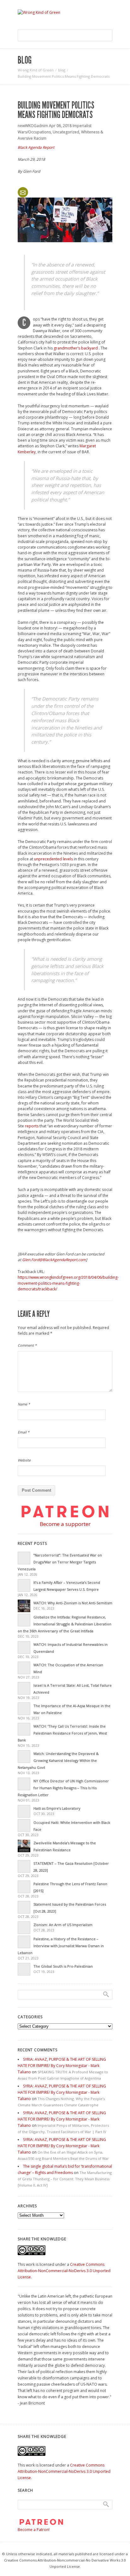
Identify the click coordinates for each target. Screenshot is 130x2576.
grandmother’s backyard (76, 348)
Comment (27, 1345)
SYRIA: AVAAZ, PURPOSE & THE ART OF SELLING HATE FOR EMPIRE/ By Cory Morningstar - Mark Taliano (62, 2066)
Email (24, 1432)
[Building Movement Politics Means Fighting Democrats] (65, 220)
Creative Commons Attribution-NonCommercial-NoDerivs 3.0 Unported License (64, 2271)
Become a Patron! (34, 2530)
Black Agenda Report (36, 147)
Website (24, 1460)
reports (32, 1126)
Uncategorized (66, 132)
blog (62, 70)
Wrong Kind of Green (36, 70)
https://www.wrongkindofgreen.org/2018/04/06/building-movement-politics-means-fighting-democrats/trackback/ (68, 1283)
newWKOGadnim (33, 126)
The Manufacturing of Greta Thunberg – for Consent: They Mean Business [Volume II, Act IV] (65, 2179)
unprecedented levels (53, 859)
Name (24, 1404)
